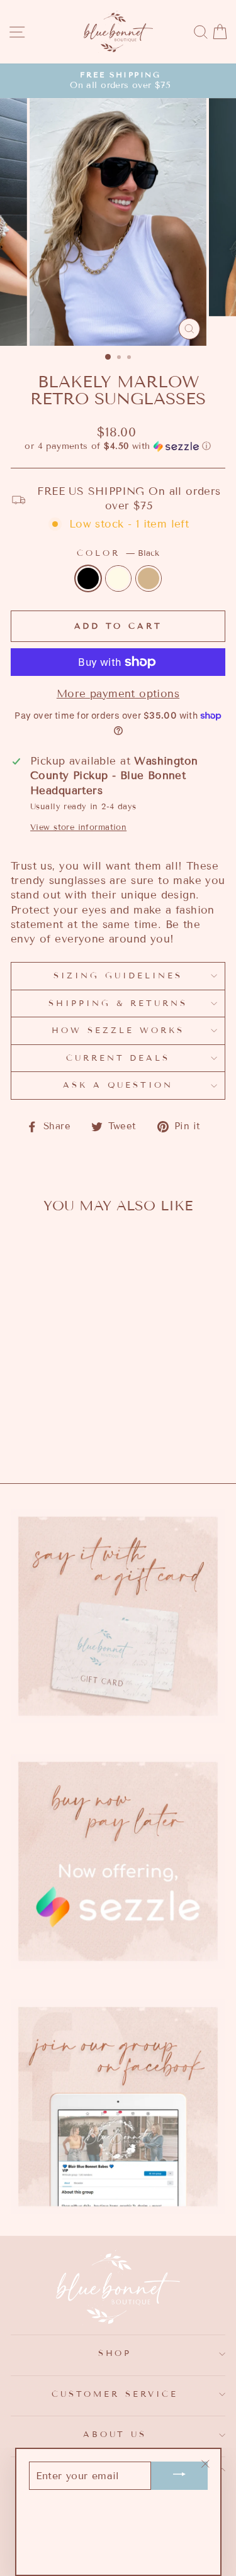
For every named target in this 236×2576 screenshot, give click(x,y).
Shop (115, 2353)
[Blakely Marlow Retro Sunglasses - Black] (37, 1437)
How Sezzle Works (118, 1031)
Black (88, 578)
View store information (78, 827)
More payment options (118, 694)
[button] (118, 446)
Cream (118, 578)
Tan (149, 578)
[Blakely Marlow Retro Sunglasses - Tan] (66, 1437)
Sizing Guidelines (118, 976)
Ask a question (118, 1085)
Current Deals (118, 1058)
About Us (115, 2435)
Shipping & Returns (118, 1003)
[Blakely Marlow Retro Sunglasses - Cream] (51, 1437)
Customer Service (115, 2394)
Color (118, 553)
